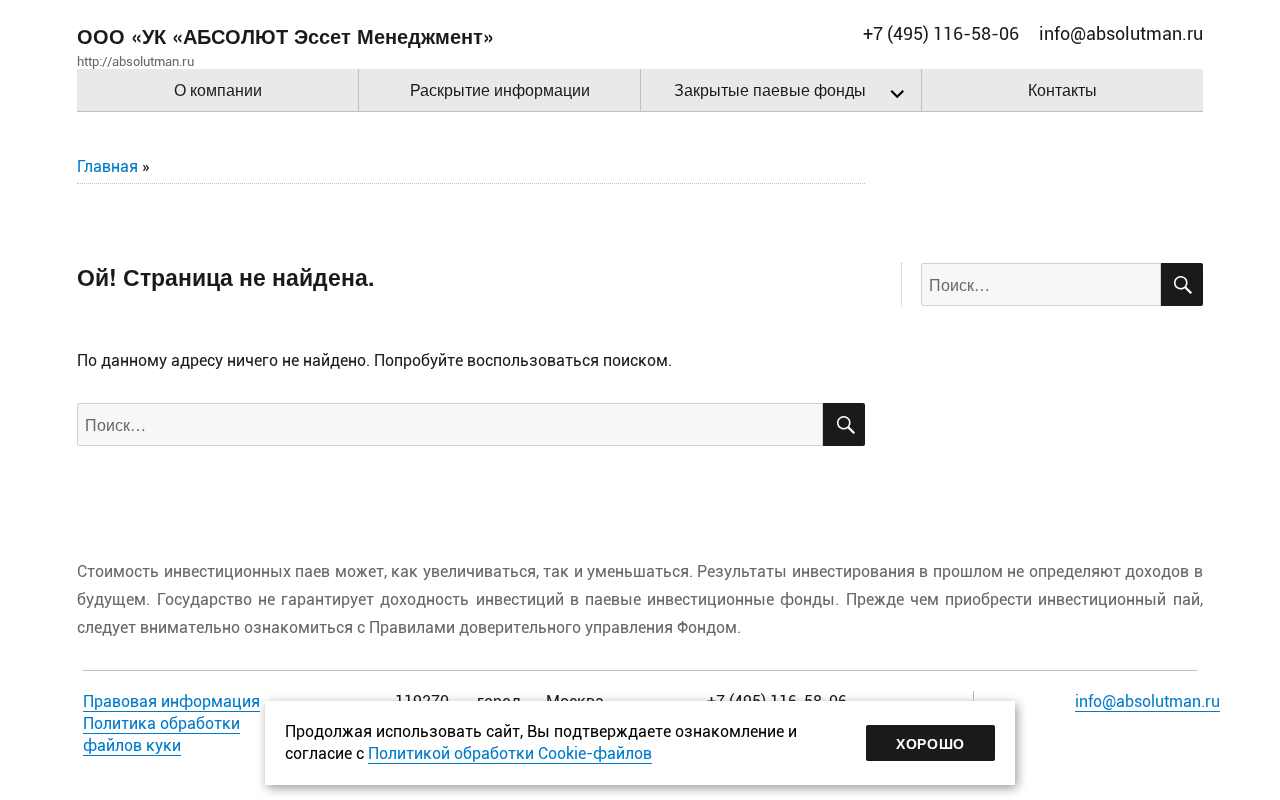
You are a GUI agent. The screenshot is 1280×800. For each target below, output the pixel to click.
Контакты (1062, 89)
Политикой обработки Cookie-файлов (510, 753)
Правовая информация (171, 701)
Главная (107, 166)
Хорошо (930, 743)
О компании (218, 89)
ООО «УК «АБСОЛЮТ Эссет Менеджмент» (285, 35)
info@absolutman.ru (1147, 701)
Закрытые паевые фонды (770, 89)
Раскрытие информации (500, 89)
